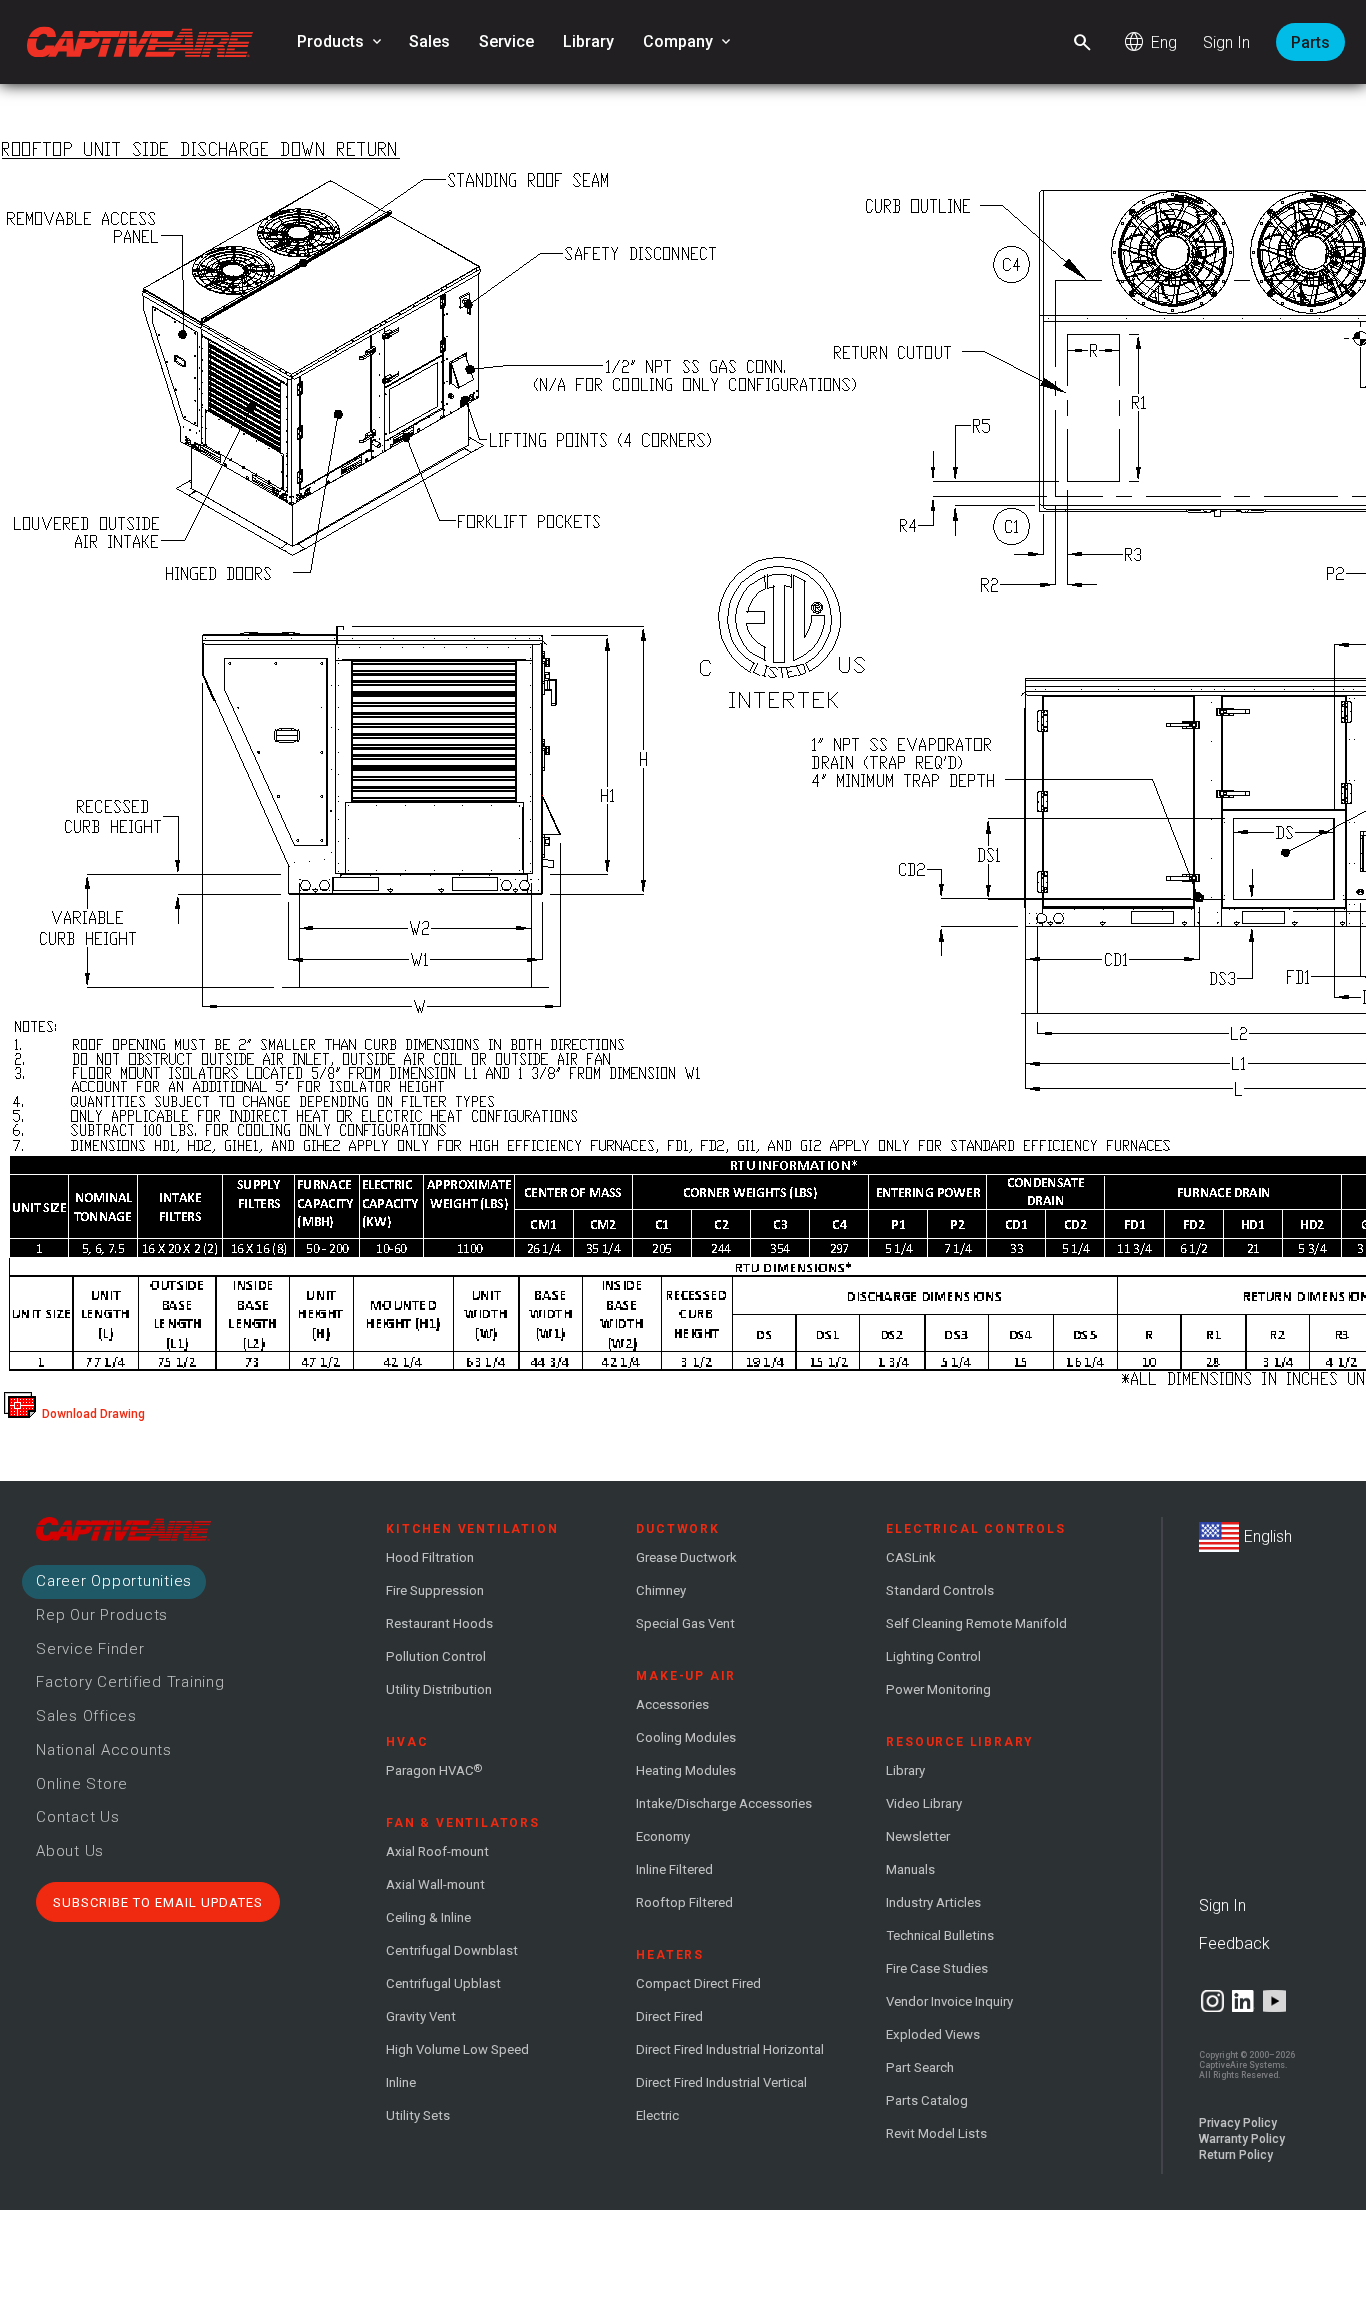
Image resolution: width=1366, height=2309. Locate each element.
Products (341, 42)
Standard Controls (940, 1590)
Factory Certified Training (130, 1682)
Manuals (910, 1869)
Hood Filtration (430, 1557)
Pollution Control (436, 1656)
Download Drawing (90, 1414)
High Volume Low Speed (457, 2049)
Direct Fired (669, 2016)
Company (688, 42)
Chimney (661, 1590)
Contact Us (78, 1817)
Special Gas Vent (685, 1623)
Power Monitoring (938, 1689)
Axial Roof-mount (437, 1851)
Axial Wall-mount (435, 1884)
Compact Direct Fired (698, 1983)
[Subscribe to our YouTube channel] (1274, 2001)
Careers (114, 1581)
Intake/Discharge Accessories (724, 1803)
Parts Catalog (927, 2100)
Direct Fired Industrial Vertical (721, 2082)
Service (506, 41)
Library (588, 41)
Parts (1310, 42)
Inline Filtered (674, 1869)
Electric (657, 2115)
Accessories (672, 1704)
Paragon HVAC (434, 1770)
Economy (663, 1836)
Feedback (1234, 1943)
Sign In (1226, 42)
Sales (429, 41)
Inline (401, 2082)
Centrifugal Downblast (452, 1950)
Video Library (924, 1803)
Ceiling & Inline (428, 1917)
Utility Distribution (439, 1689)
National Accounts (104, 1750)
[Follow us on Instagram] (1212, 2001)
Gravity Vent (421, 2016)
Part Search (920, 2067)
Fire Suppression (435, 1590)
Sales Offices (86, 1716)
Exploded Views (933, 2034)
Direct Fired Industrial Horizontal (730, 2049)
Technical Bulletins (940, 1935)
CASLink (911, 1557)
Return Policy (1236, 2155)
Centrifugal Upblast (443, 1983)
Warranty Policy (1242, 2139)
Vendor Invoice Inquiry (949, 2001)
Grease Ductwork (686, 1557)
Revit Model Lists (936, 2133)
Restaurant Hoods (439, 1623)
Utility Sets (418, 2115)
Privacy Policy (1238, 2123)
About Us (70, 1851)
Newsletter (918, 1836)
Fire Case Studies (937, 1968)
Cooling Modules (686, 1737)
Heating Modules (686, 1770)
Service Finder (90, 1649)
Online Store (82, 1784)
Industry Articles (933, 1902)
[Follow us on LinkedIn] (1243, 2001)
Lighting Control (933, 1656)
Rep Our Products (102, 1615)
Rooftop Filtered (684, 1902)
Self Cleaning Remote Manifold (976, 1623)
